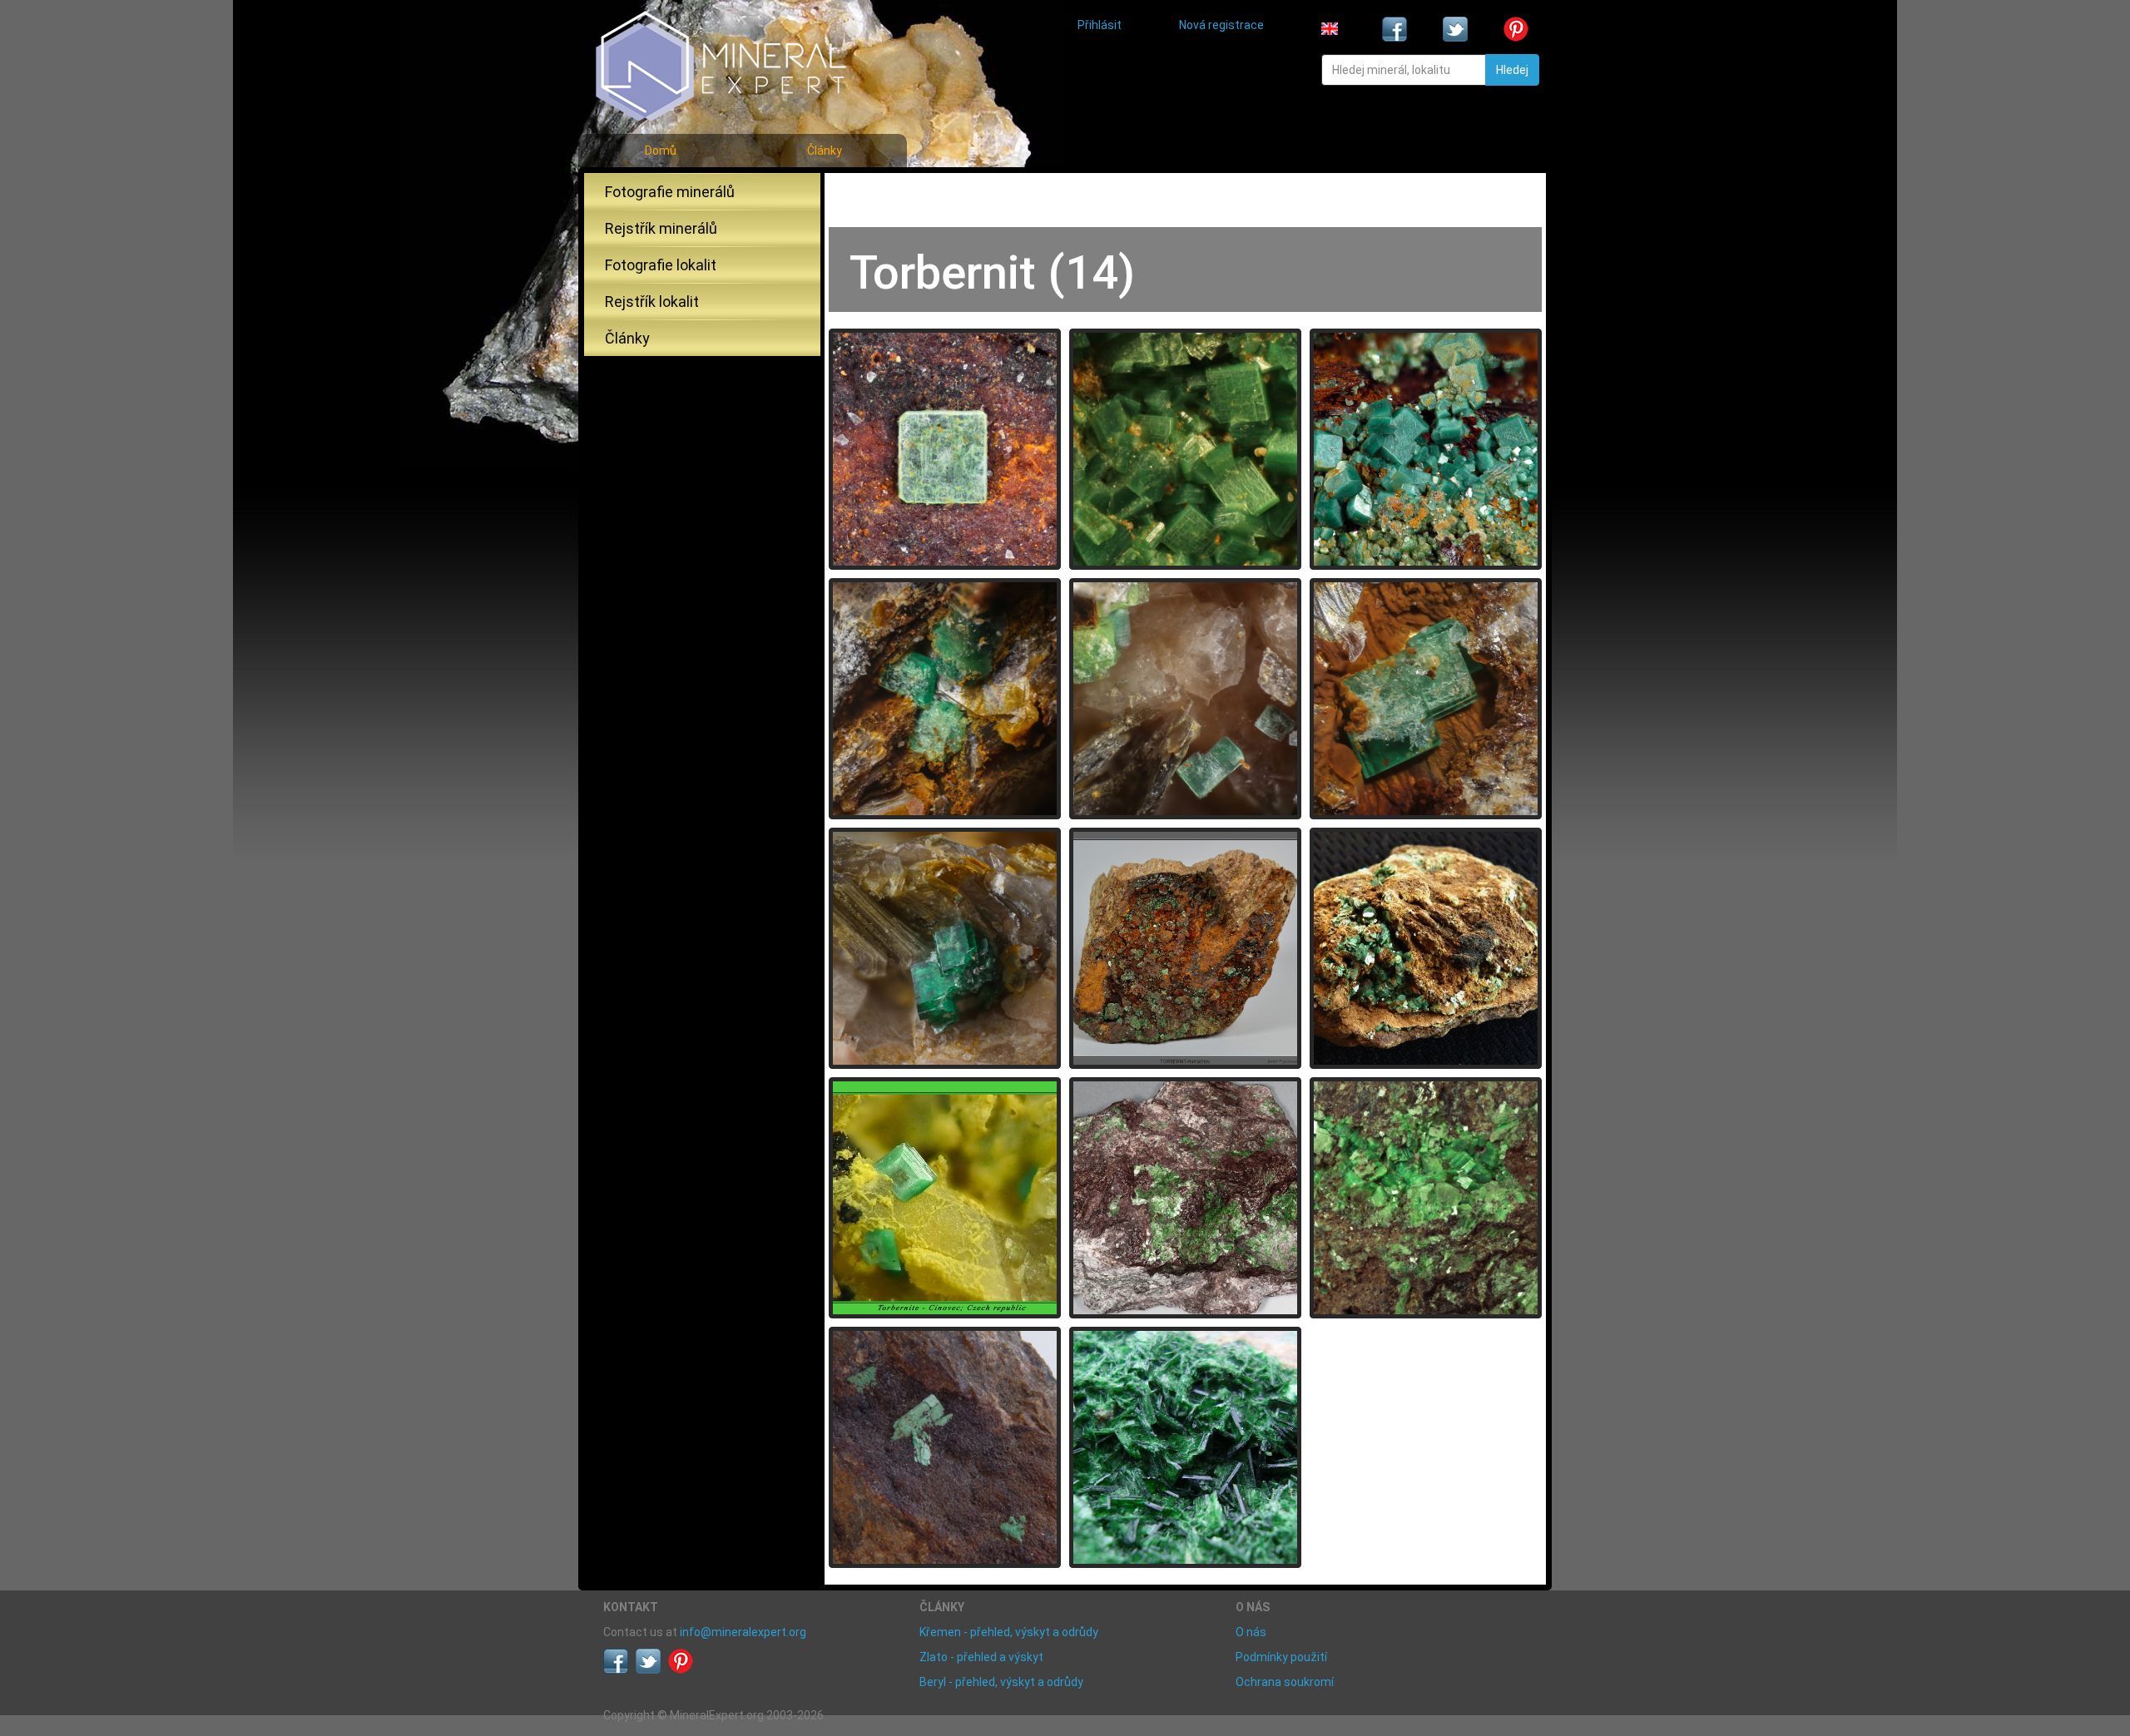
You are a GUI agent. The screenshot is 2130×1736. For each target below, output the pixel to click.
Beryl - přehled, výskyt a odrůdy (1001, 1682)
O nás (1251, 1632)
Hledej (1512, 70)
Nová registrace (1221, 25)
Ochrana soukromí (1285, 1682)
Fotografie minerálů (670, 192)
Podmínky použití (1281, 1657)
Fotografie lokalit (661, 265)
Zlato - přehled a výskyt (981, 1657)
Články (825, 151)
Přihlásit (1100, 25)
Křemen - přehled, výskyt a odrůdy (1009, 1632)
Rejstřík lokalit (652, 302)
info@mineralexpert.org (743, 1632)
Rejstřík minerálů (661, 228)
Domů (661, 151)
